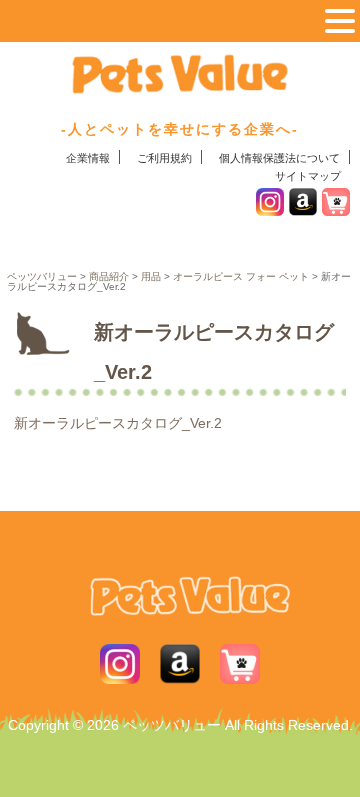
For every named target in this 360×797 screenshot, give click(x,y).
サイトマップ (308, 176)
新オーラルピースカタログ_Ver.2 (118, 423)
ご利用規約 (164, 158)
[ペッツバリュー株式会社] (180, 89)
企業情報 (88, 158)
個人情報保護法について (279, 158)
